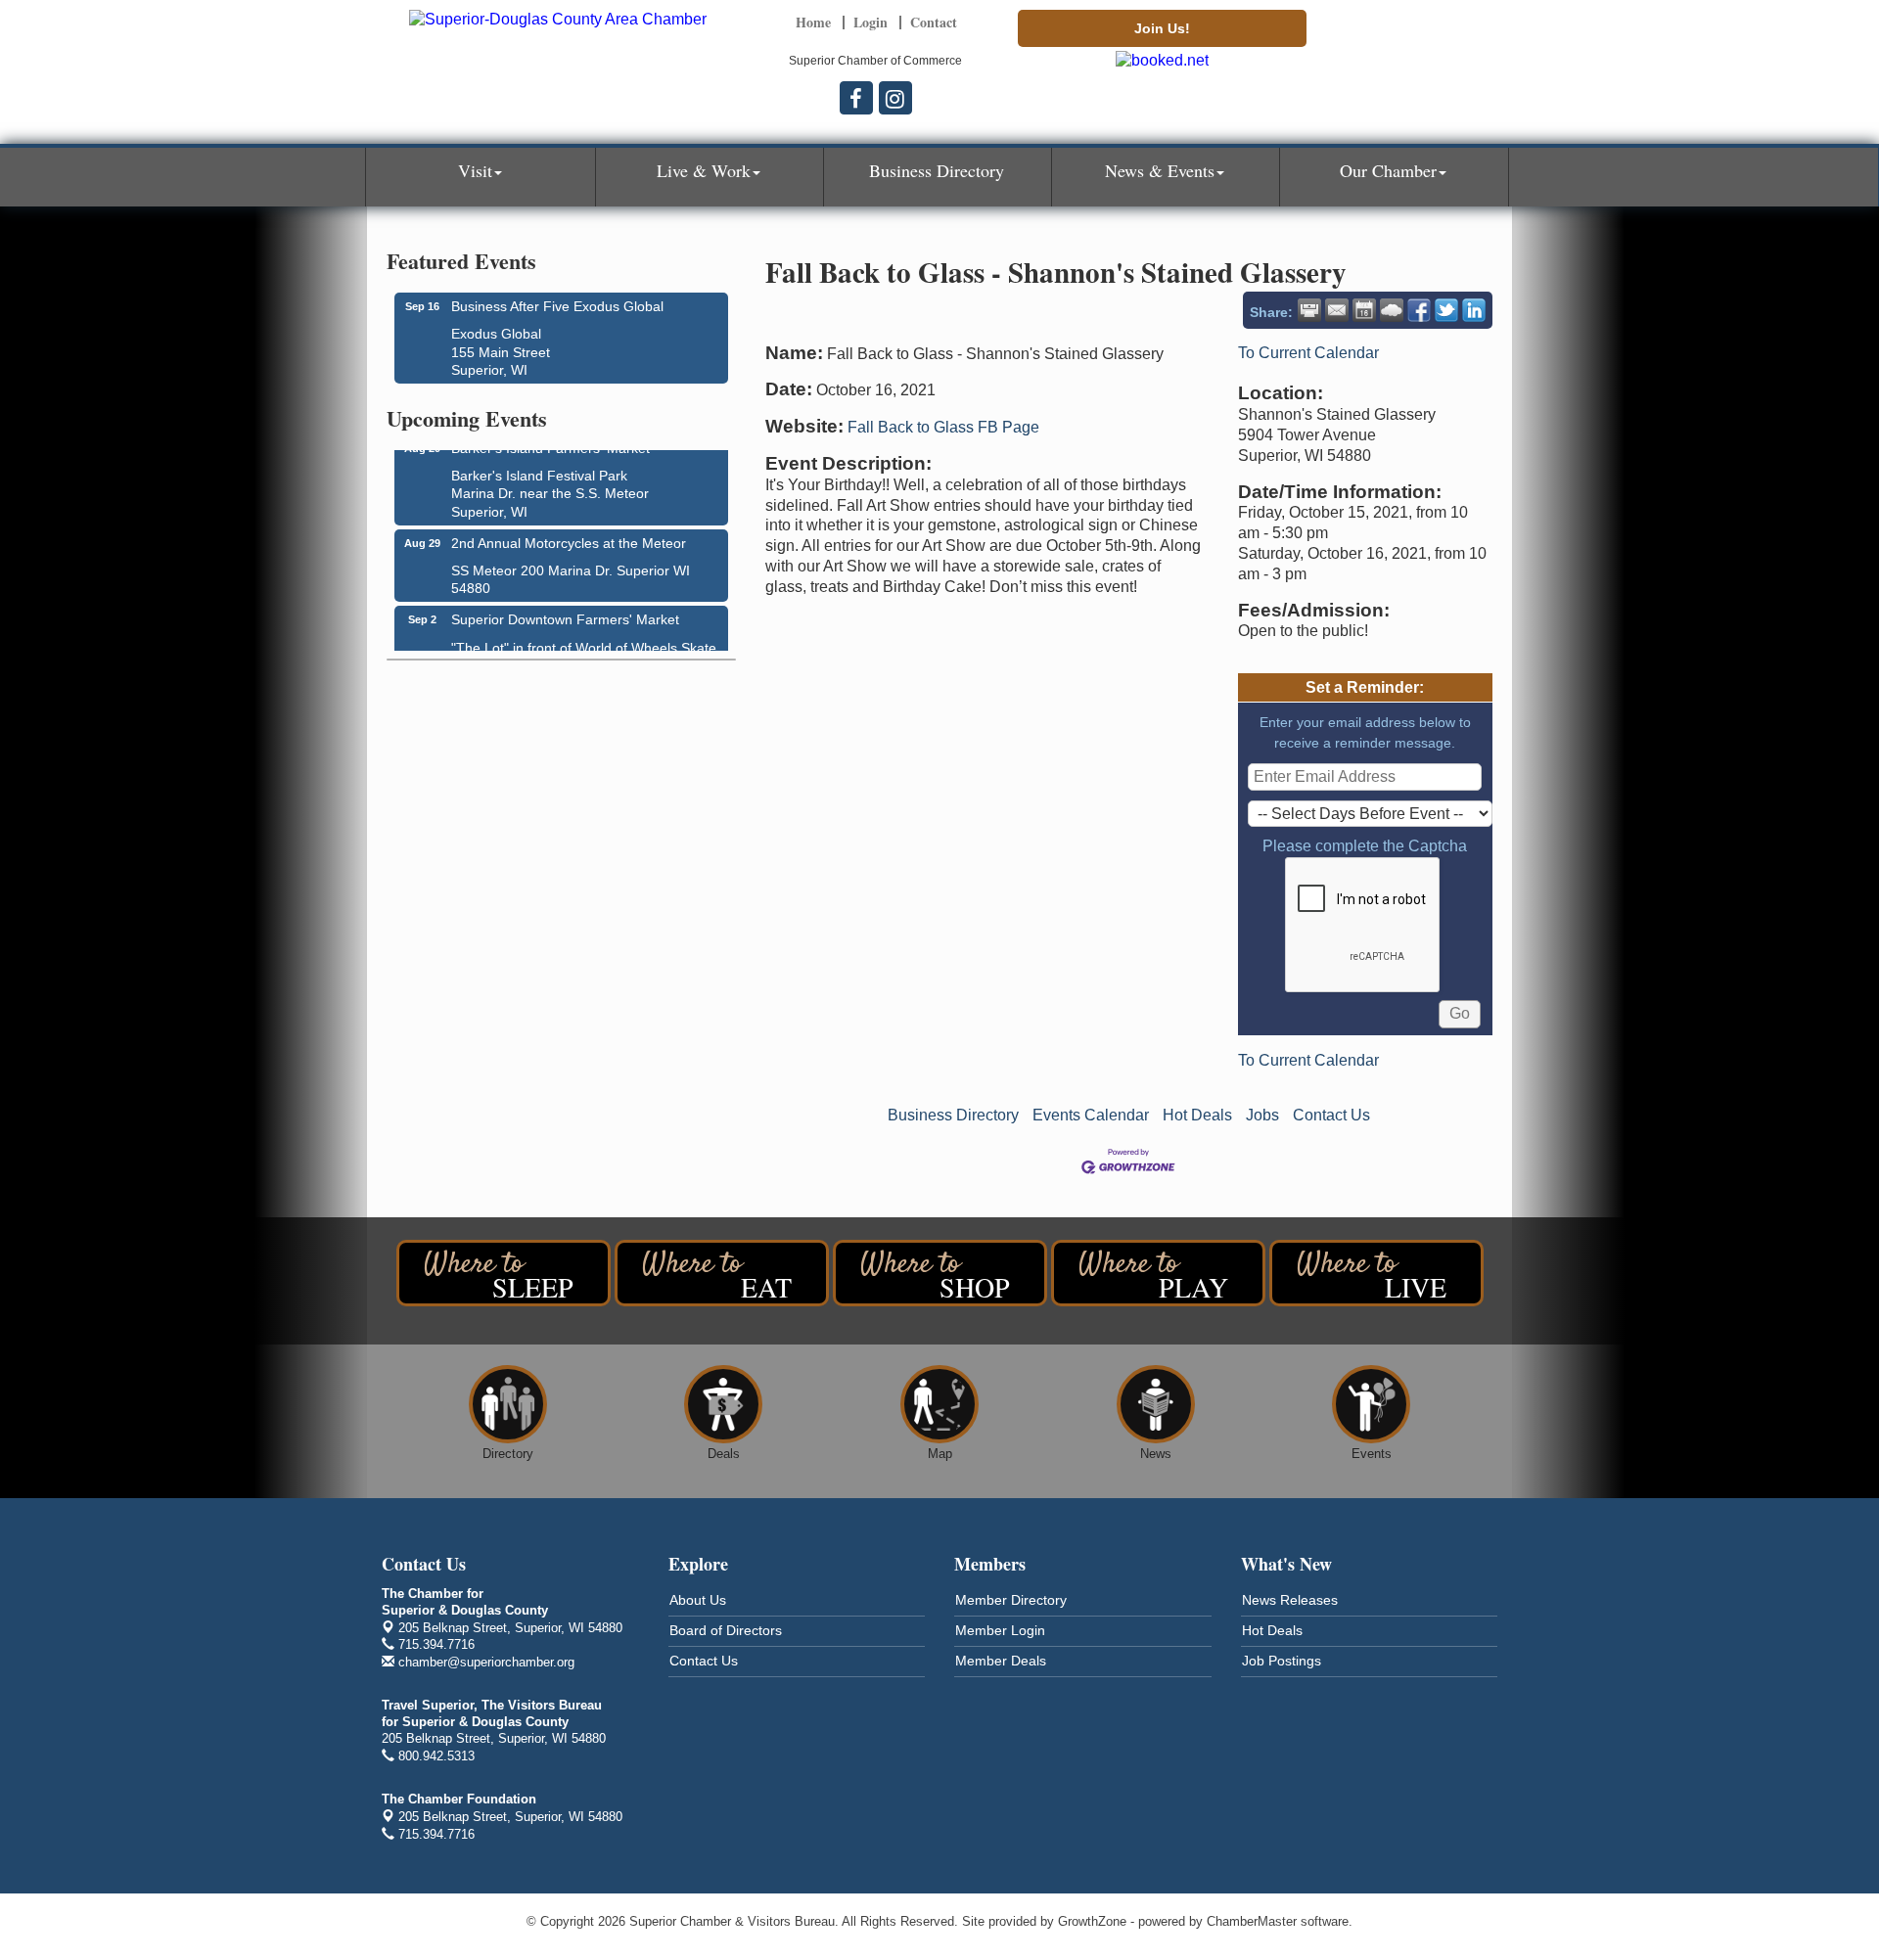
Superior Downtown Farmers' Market (565, 611)
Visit (475, 170)
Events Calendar (1091, 1115)
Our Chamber (1388, 170)
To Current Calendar (1308, 353)
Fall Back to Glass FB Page (943, 427)
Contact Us (1331, 1115)
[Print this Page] (1309, 310)
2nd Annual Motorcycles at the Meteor (569, 534)
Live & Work (704, 170)
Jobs (1262, 1115)
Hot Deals (1197, 1115)
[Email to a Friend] (1337, 310)
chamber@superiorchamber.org (484, 1662)
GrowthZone (1092, 1921)
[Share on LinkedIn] (1474, 310)
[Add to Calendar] (1364, 310)
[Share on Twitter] (1446, 310)
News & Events (1160, 170)
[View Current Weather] (1392, 310)
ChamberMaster (1252, 1921)
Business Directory (937, 170)
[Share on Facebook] (1419, 310)
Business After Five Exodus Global (557, 306)
